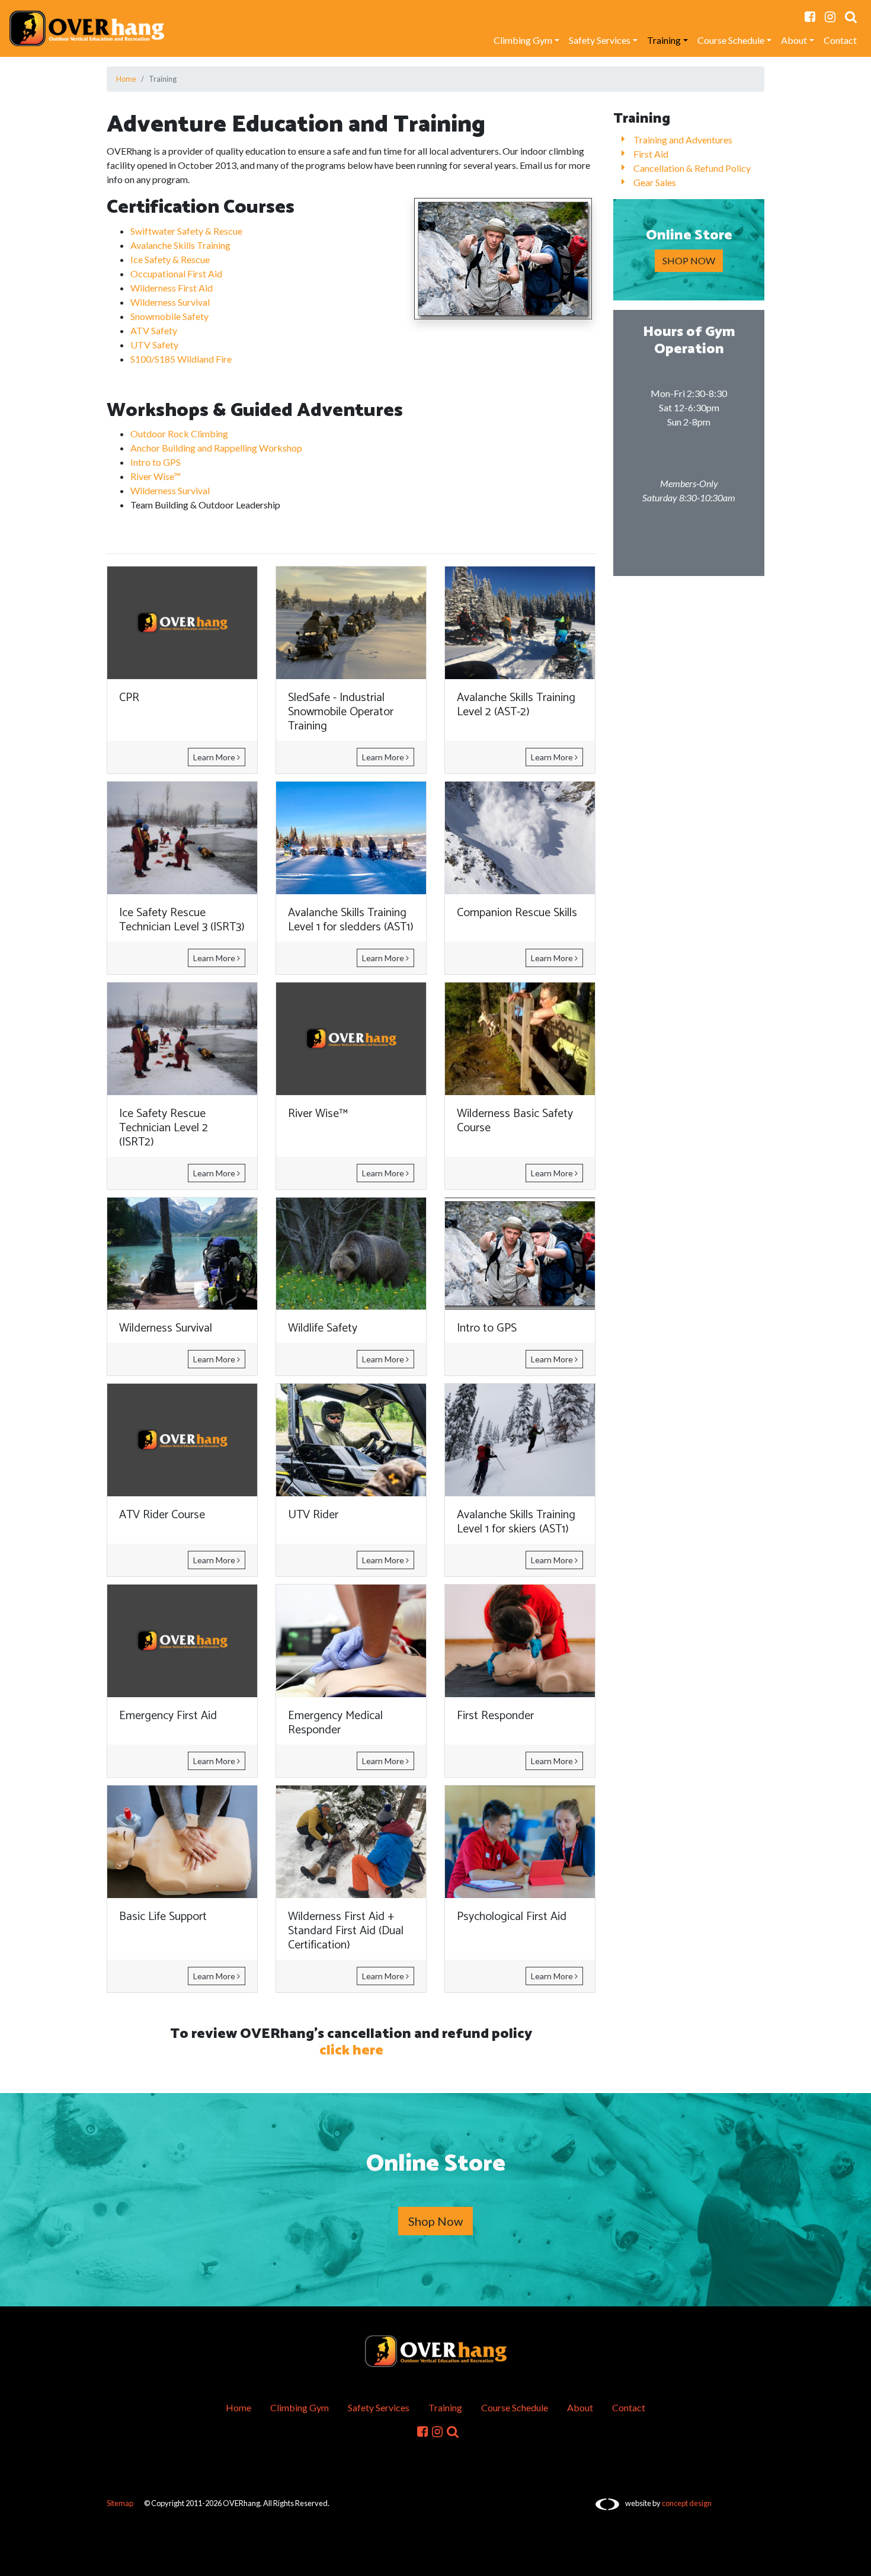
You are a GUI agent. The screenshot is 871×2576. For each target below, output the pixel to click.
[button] (851, 17)
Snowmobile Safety (169, 316)
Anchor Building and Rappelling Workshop (216, 448)
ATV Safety (154, 330)
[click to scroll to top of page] (854, 2560)
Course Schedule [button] (731, 40)
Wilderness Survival (170, 302)
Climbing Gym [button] (523, 40)
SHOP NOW (689, 260)
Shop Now (435, 2221)
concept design (687, 2503)
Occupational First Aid (176, 273)
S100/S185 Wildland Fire (181, 359)
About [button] (794, 40)
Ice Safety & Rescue (170, 259)
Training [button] (664, 40)
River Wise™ (156, 476)
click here (351, 2051)
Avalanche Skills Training (180, 245)
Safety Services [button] (600, 40)
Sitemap (120, 2503)
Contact (840, 40)
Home (126, 79)
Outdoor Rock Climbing (179, 433)
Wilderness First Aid (172, 288)
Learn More (215, 757)
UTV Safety (154, 345)
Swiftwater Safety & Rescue (186, 231)
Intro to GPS (156, 462)
